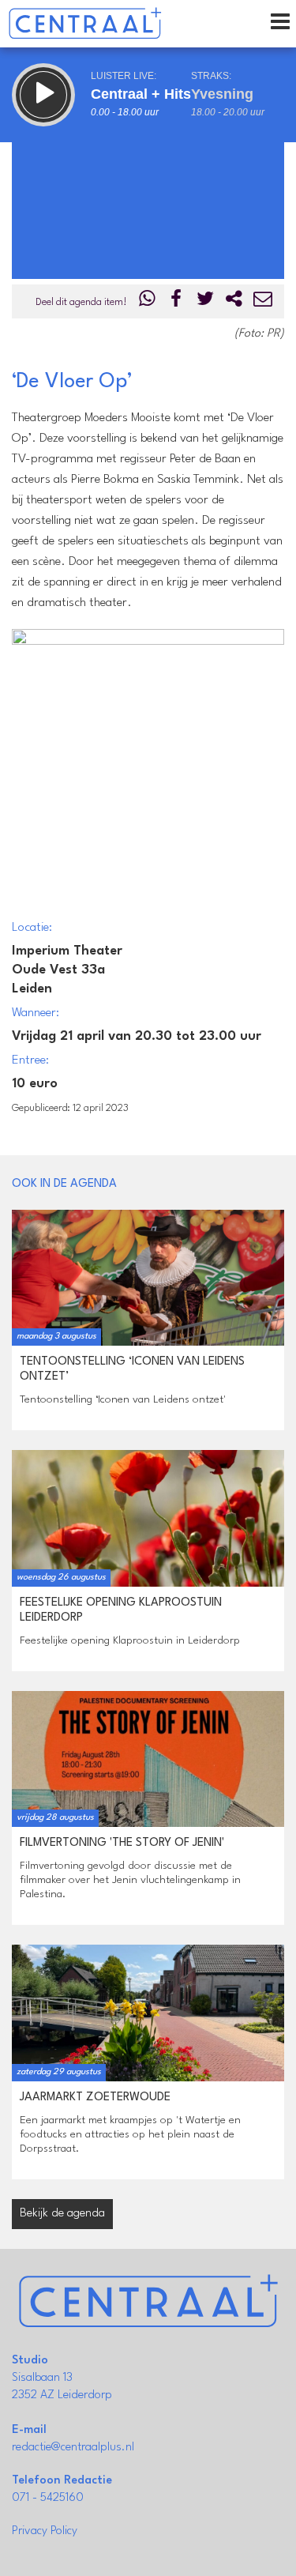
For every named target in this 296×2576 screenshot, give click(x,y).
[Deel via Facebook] (177, 302)
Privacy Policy (45, 2531)
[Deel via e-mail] (263, 302)
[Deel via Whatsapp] (148, 302)
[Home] (85, 24)
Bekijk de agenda (62, 2214)
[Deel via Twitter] (205, 302)
